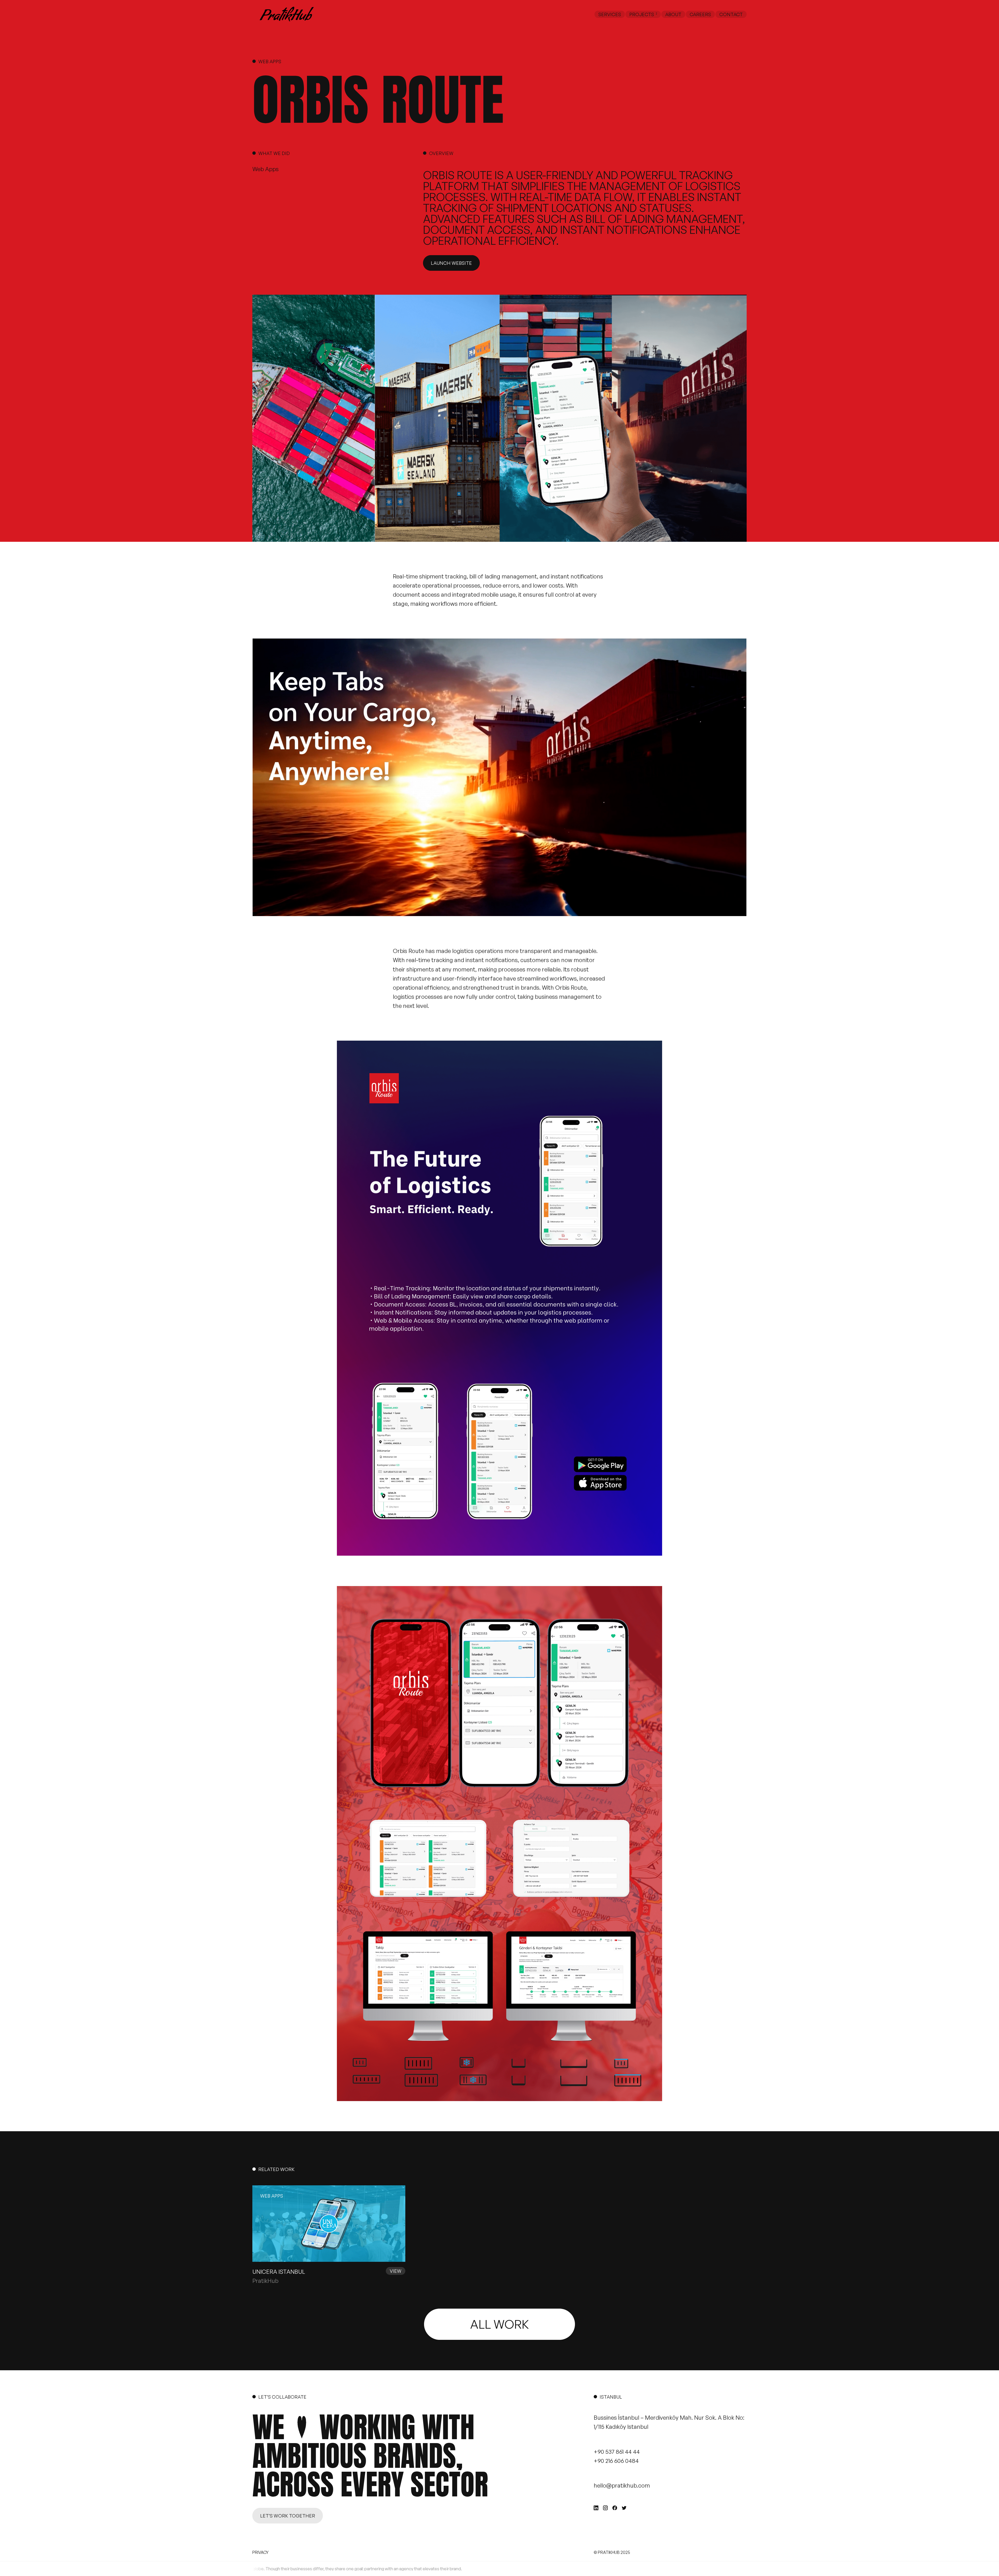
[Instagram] (605, 2508)
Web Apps (270, 61)
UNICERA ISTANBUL (279, 2272)
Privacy (260, 2552)
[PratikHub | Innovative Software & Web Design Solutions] (286, 14)
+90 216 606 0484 (616, 2461)
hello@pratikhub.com (622, 2485)
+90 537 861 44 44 (617, 2452)
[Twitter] (624, 2508)
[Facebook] (615, 2508)
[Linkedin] (596, 2508)
